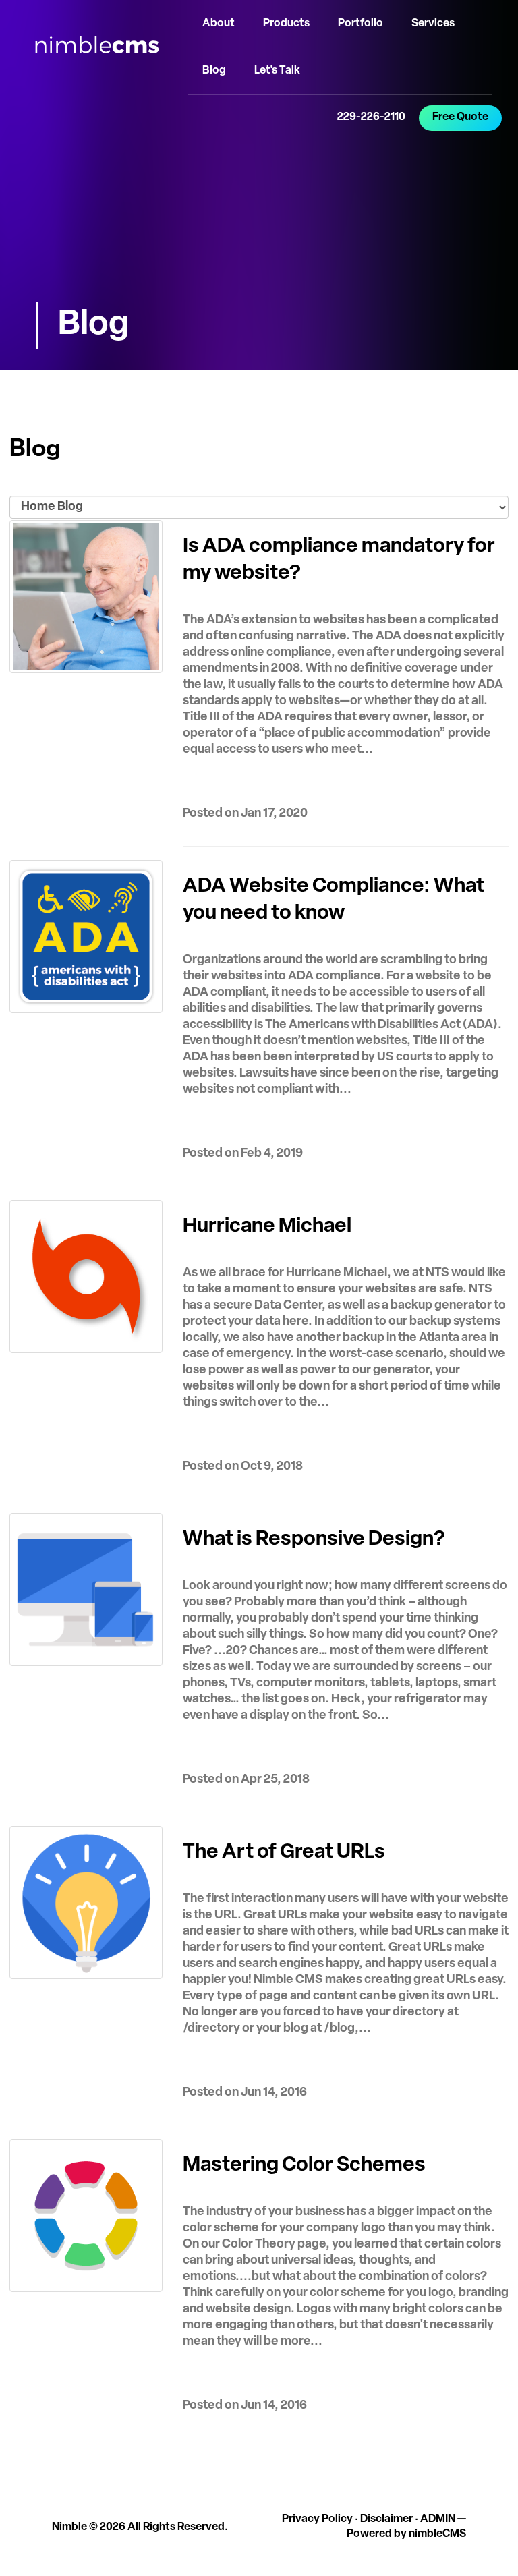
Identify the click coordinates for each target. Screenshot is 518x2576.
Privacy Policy (317, 2519)
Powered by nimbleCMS (406, 2534)
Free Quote (460, 117)
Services (433, 24)
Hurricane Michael (267, 1227)
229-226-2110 (371, 117)
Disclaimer (386, 2519)
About (219, 24)
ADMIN (438, 2519)
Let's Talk (277, 71)
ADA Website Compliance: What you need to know (334, 900)
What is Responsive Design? (314, 1540)
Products (286, 24)
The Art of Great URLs (284, 1853)
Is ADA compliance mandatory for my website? (339, 560)
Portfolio (361, 24)
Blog (214, 71)
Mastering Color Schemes (304, 2166)
